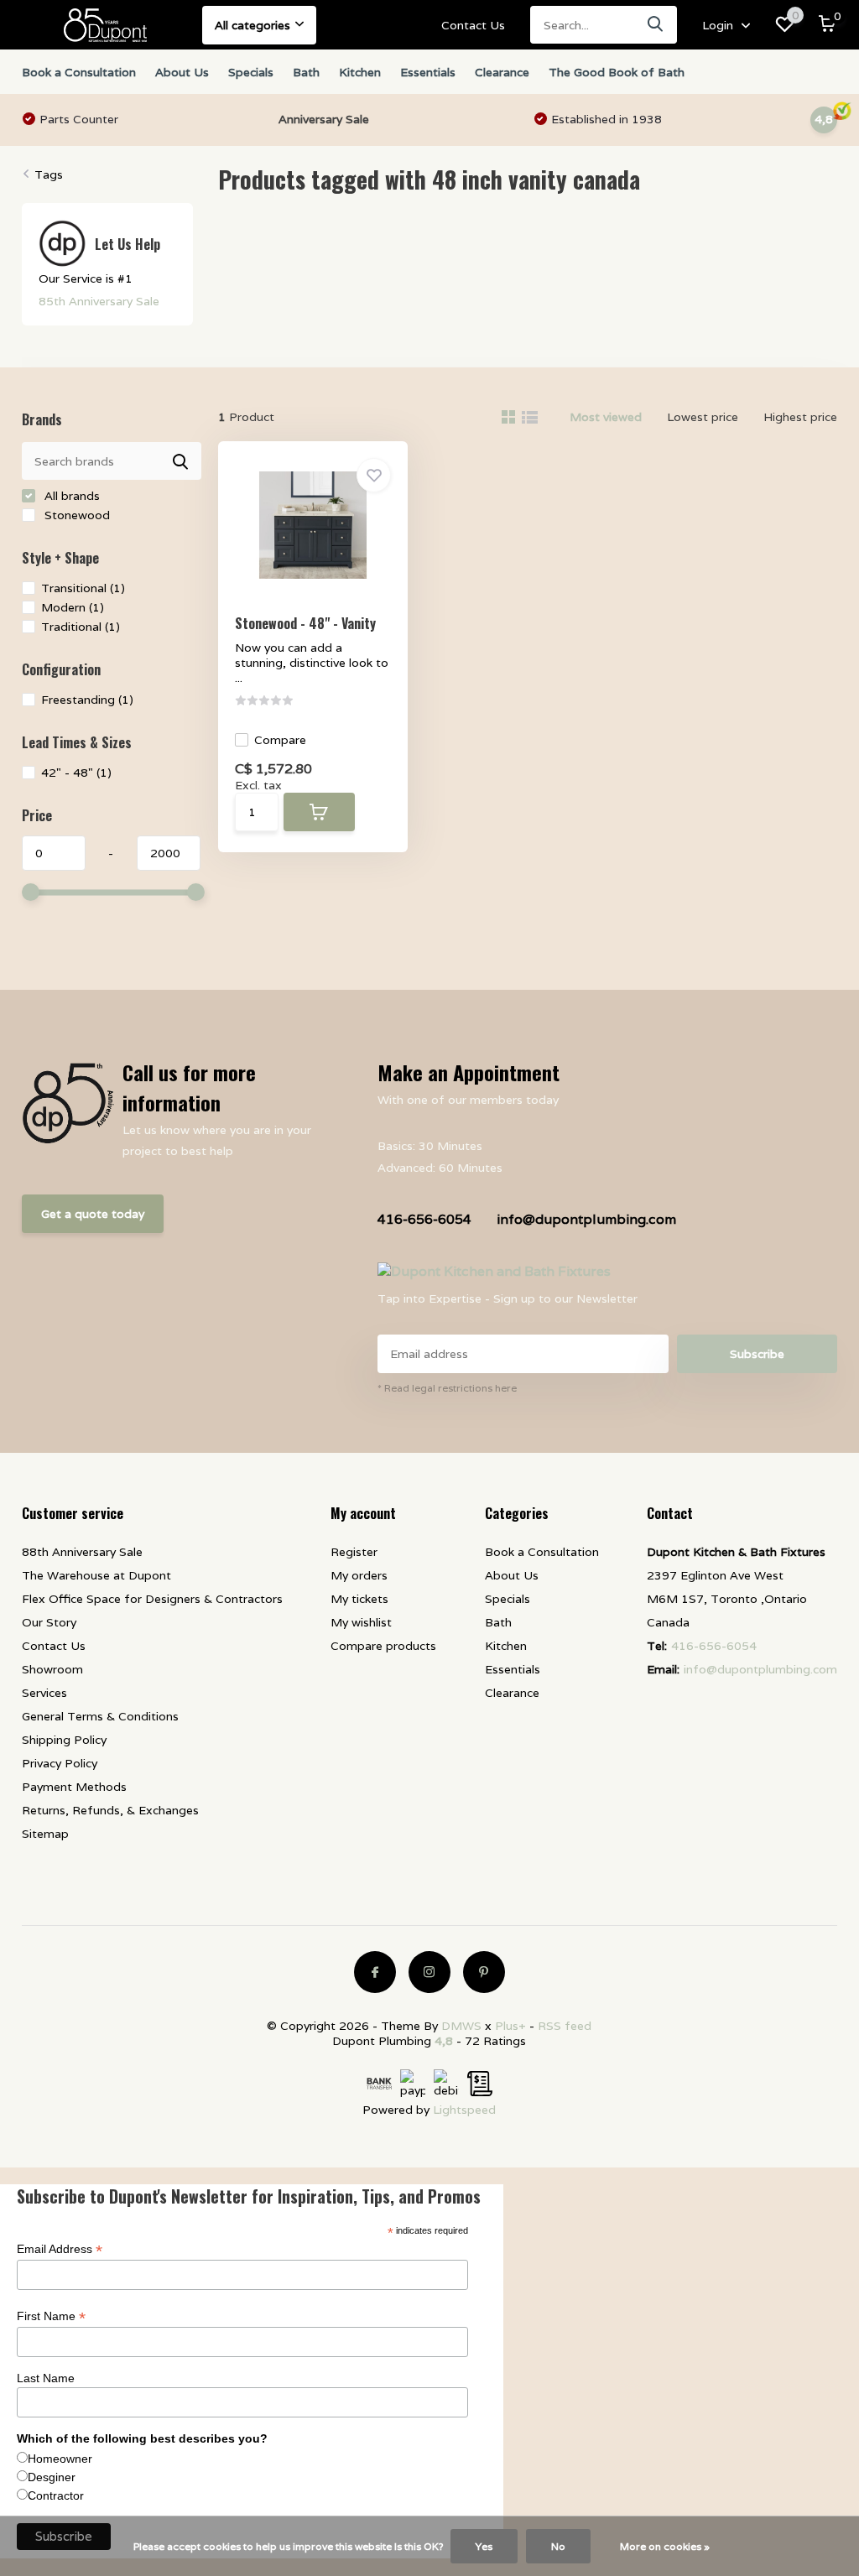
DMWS (461, 2026)
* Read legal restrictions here (447, 1388)
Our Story (49, 1622)
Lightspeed (464, 2110)
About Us (182, 72)
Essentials (428, 72)
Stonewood (75, 515)
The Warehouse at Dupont (96, 1575)
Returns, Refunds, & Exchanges (110, 1810)
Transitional (83, 588)
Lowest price (703, 417)
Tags (49, 174)
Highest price (800, 417)
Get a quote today (93, 1214)
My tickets (359, 1599)
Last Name (46, 2378)
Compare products (383, 1646)
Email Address (60, 2249)
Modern (73, 607)
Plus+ (510, 2026)
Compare (280, 740)
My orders (359, 1575)
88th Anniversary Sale (82, 1552)
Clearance (502, 72)
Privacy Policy (60, 1763)
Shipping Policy (64, 1740)
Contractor (56, 2495)
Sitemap (45, 1834)
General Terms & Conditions (100, 1716)
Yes (484, 2546)
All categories (252, 25)
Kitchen (360, 72)
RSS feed (565, 2026)
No (558, 2546)
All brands (70, 496)
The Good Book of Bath (617, 72)
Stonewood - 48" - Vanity (305, 623)
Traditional (81, 627)
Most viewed (606, 417)
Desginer (52, 2477)
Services (44, 1693)
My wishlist (361, 1622)
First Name (51, 2316)
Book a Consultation (79, 72)
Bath (306, 72)
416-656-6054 (424, 1219)
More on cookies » (665, 2546)
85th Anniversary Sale (99, 301)
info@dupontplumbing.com (586, 1219)
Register (354, 1552)
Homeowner (60, 2459)
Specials (251, 72)
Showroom (52, 1669)
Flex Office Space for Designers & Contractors (152, 1599)
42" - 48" (76, 773)
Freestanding (87, 700)
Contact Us (473, 25)
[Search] (656, 25)
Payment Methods (74, 1787)
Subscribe (757, 1354)
